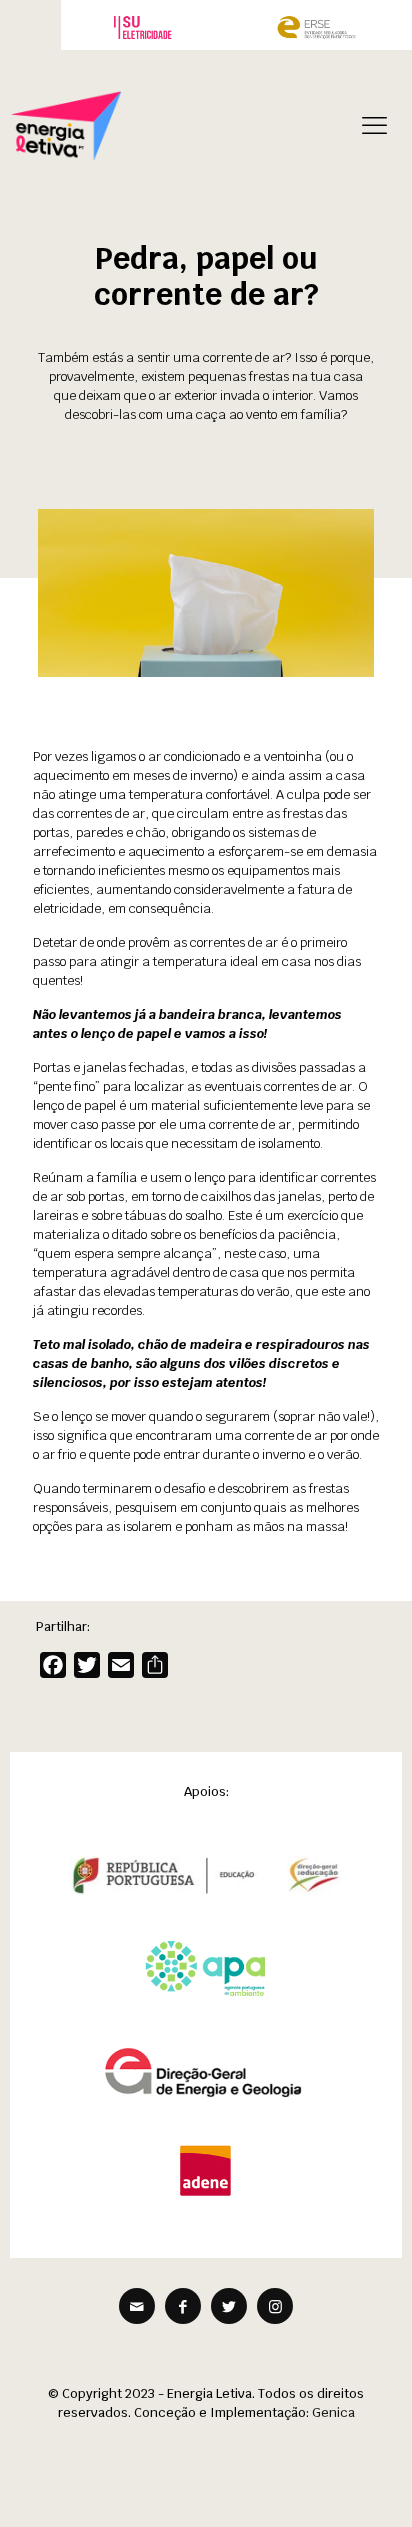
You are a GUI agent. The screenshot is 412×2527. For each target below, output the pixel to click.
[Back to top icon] (371, 2486)
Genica (333, 2412)
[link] (143, 27)
